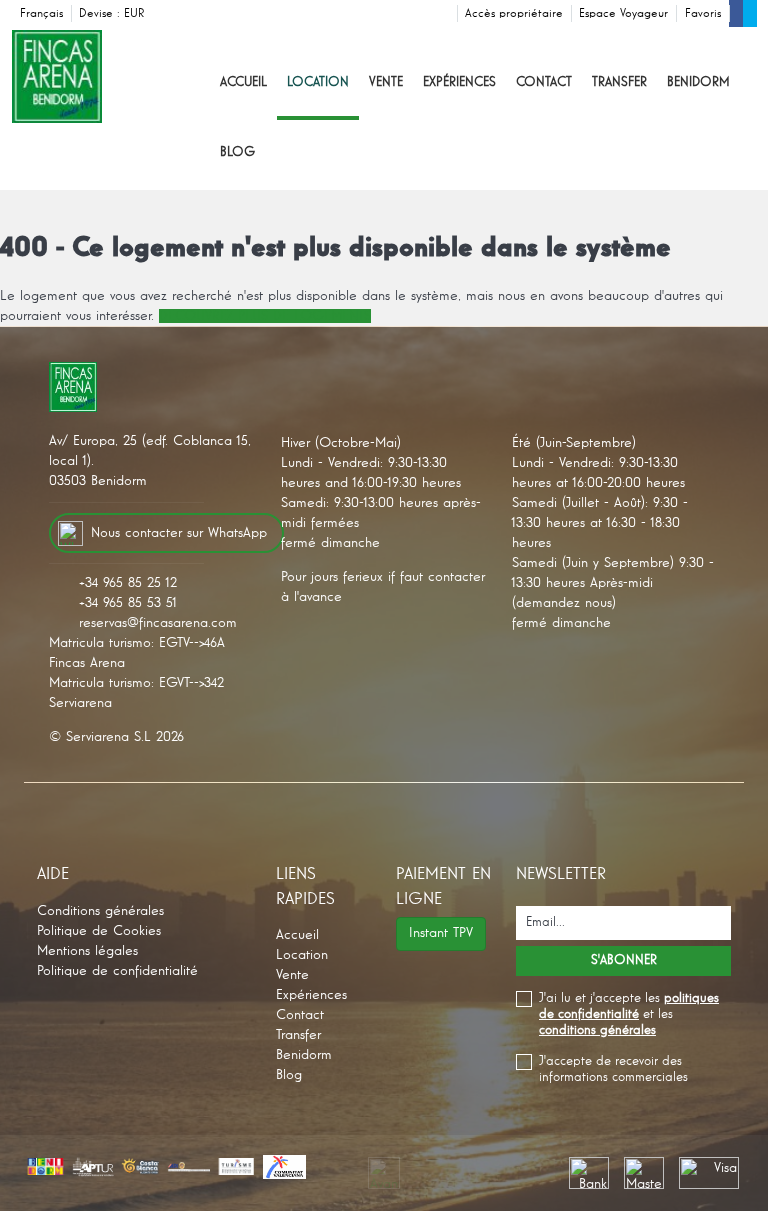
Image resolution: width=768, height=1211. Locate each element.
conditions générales (597, 1030)
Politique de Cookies (99, 931)
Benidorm (698, 82)
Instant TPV (441, 933)
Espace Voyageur (623, 14)
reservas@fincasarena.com (158, 623)
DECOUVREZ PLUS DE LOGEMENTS (265, 316)
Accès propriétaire (514, 14)
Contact (544, 82)
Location (318, 82)
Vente (386, 82)
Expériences (459, 82)
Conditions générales (100, 911)
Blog (237, 152)
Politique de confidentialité (117, 971)
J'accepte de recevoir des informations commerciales (613, 1069)
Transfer (619, 82)
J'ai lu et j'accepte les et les (629, 1014)
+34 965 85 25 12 (128, 583)
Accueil (243, 82)
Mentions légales (87, 951)
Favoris (703, 14)
